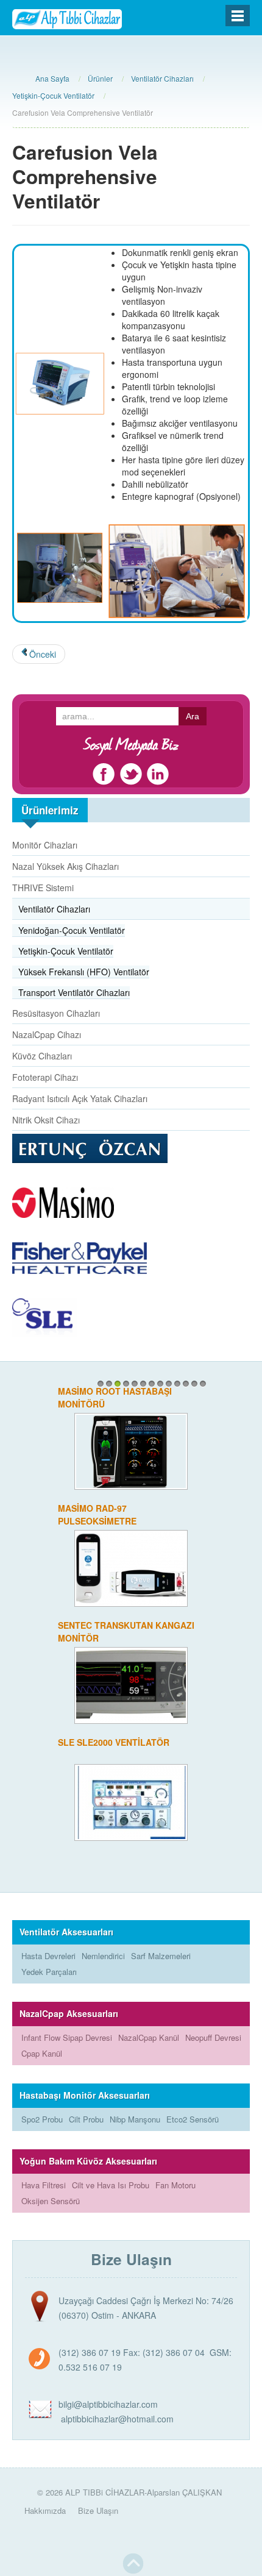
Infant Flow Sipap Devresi (67, 2037)
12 (194, 1384)
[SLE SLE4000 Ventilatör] (131, 1450)
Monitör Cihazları (45, 845)
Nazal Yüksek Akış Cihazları (65, 866)
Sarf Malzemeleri (161, 1956)
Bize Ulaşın (98, 2510)
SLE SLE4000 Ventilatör (114, 1391)
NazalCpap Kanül (149, 2037)
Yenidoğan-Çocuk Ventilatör (72, 930)
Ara (193, 716)
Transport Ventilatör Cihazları (74, 992)
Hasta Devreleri (48, 1956)
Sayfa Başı (133, 2564)
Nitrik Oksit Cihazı (46, 1120)
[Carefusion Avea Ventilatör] (131, 1567)
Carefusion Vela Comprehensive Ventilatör (123, 1749)
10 (177, 1384)
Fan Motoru (175, 2185)
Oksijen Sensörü (51, 2201)
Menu (238, 16)
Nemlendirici (103, 1956)
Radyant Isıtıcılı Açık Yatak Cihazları (80, 1098)
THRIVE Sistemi (43, 888)
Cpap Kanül (42, 2053)
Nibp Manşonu (135, 2119)
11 (186, 1384)
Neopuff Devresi (213, 2037)
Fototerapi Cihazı (45, 1077)
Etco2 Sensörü (193, 2119)
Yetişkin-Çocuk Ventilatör (66, 951)
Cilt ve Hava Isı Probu (111, 2185)
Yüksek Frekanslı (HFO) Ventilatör (84, 972)
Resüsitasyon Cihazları (56, 1013)
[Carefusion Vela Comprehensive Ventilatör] (131, 1801)
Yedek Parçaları (49, 1972)
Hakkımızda (45, 2510)
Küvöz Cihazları (42, 1056)
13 (203, 1384)
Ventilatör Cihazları (54, 909)
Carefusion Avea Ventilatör (127, 1508)
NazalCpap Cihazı (47, 1034)
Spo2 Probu (42, 2119)
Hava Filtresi (44, 2185)
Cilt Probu (86, 2119)
